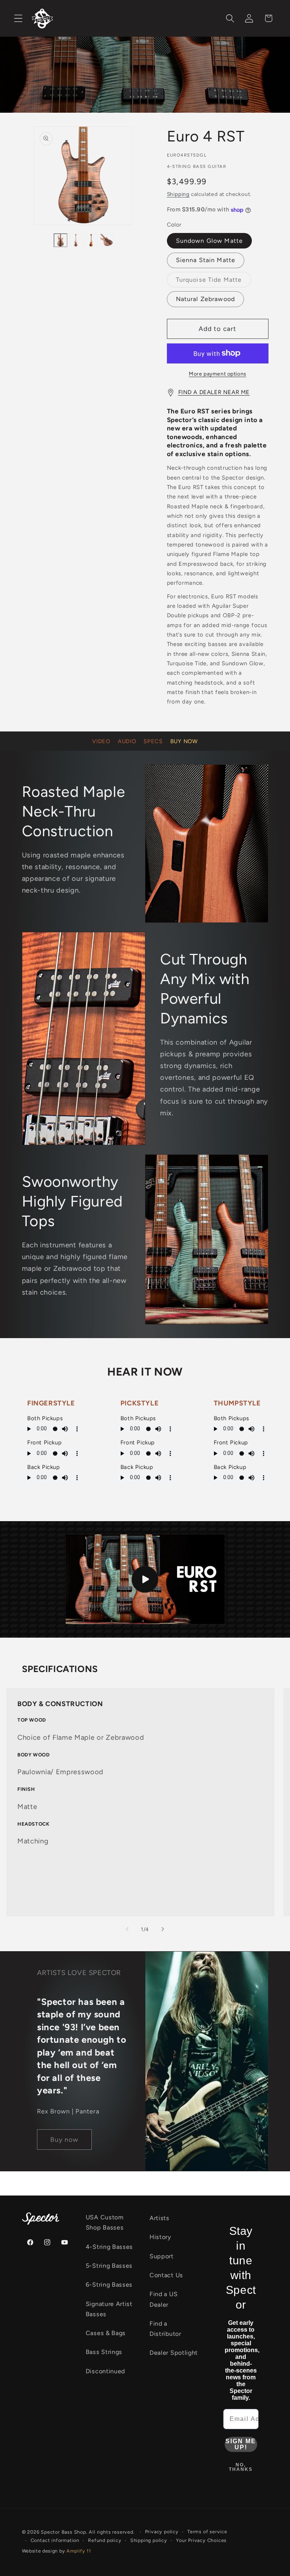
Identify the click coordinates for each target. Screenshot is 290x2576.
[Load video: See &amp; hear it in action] (145, 1579)
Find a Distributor (165, 2329)
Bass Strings (104, 2352)
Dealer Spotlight (174, 2353)
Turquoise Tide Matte (214, 282)
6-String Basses (109, 2285)
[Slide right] (163, 1929)
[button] (18, 18)
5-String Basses (109, 2266)
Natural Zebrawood (206, 299)
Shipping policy (149, 2540)
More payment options (217, 374)
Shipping (178, 194)
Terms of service (207, 2532)
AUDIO (127, 741)
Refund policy (105, 2540)
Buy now (64, 2140)
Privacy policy (162, 2532)
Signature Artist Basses (109, 2309)
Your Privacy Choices (201, 2540)
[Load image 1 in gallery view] (60, 241)
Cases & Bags (106, 2333)
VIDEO (101, 741)
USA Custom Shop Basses (105, 2222)
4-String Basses (109, 2247)
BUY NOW (184, 741)
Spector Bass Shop (63, 2532)
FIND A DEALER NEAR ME (214, 392)
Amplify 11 (79, 2551)
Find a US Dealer (164, 2299)
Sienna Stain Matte (206, 260)
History (160, 2237)
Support (162, 2256)
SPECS (153, 741)
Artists (160, 2218)
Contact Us (166, 2275)
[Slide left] (127, 1929)
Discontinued (105, 2371)
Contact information (55, 2540)
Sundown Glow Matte (210, 241)
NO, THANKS (241, 2467)
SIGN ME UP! (241, 2444)
